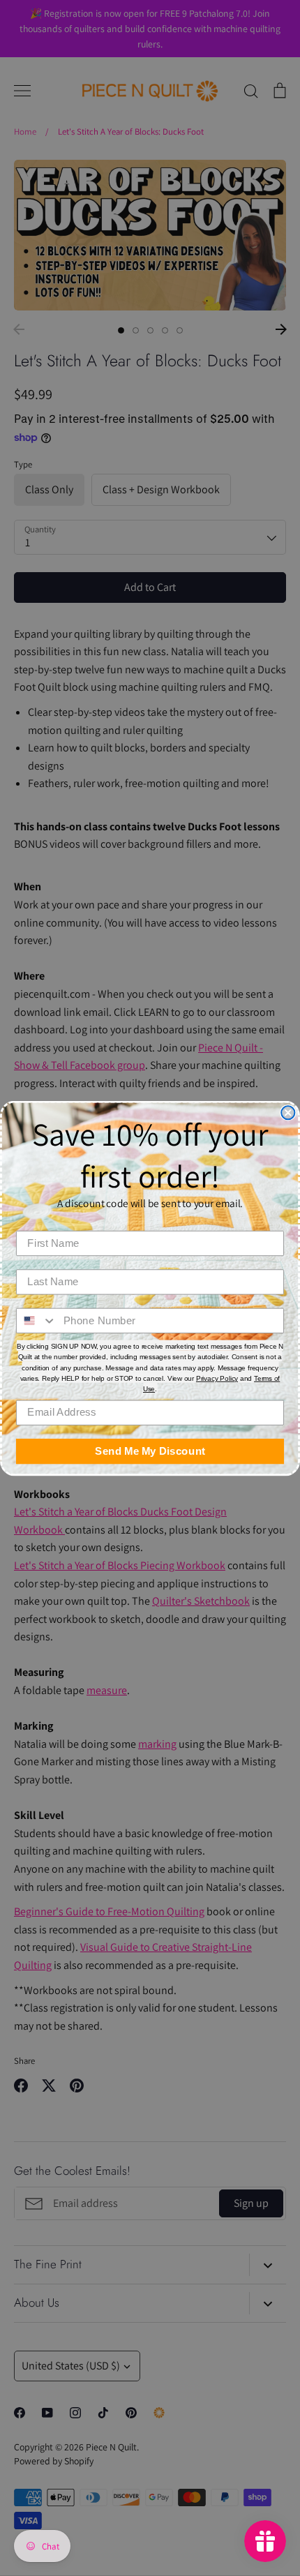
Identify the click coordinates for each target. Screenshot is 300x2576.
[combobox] (37, 1320)
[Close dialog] (288, 1113)
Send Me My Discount (150, 1451)
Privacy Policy (217, 1378)
